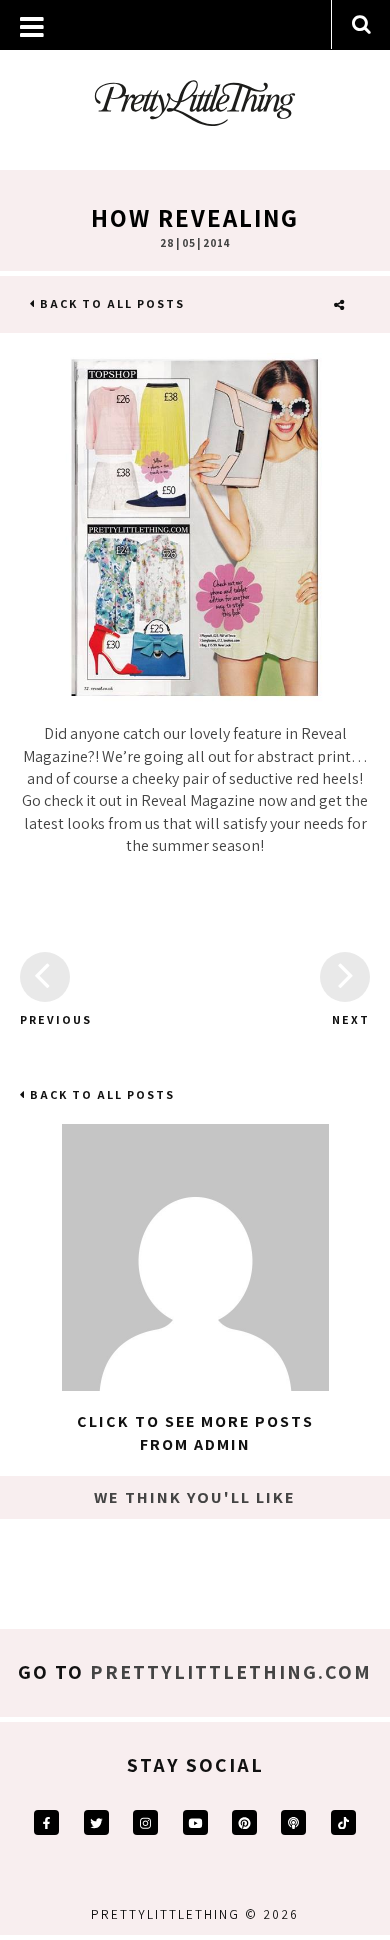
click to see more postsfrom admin (195, 1432)
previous (45, 1019)
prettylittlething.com (231, 1672)
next (351, 1019)
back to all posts (110, 303)
